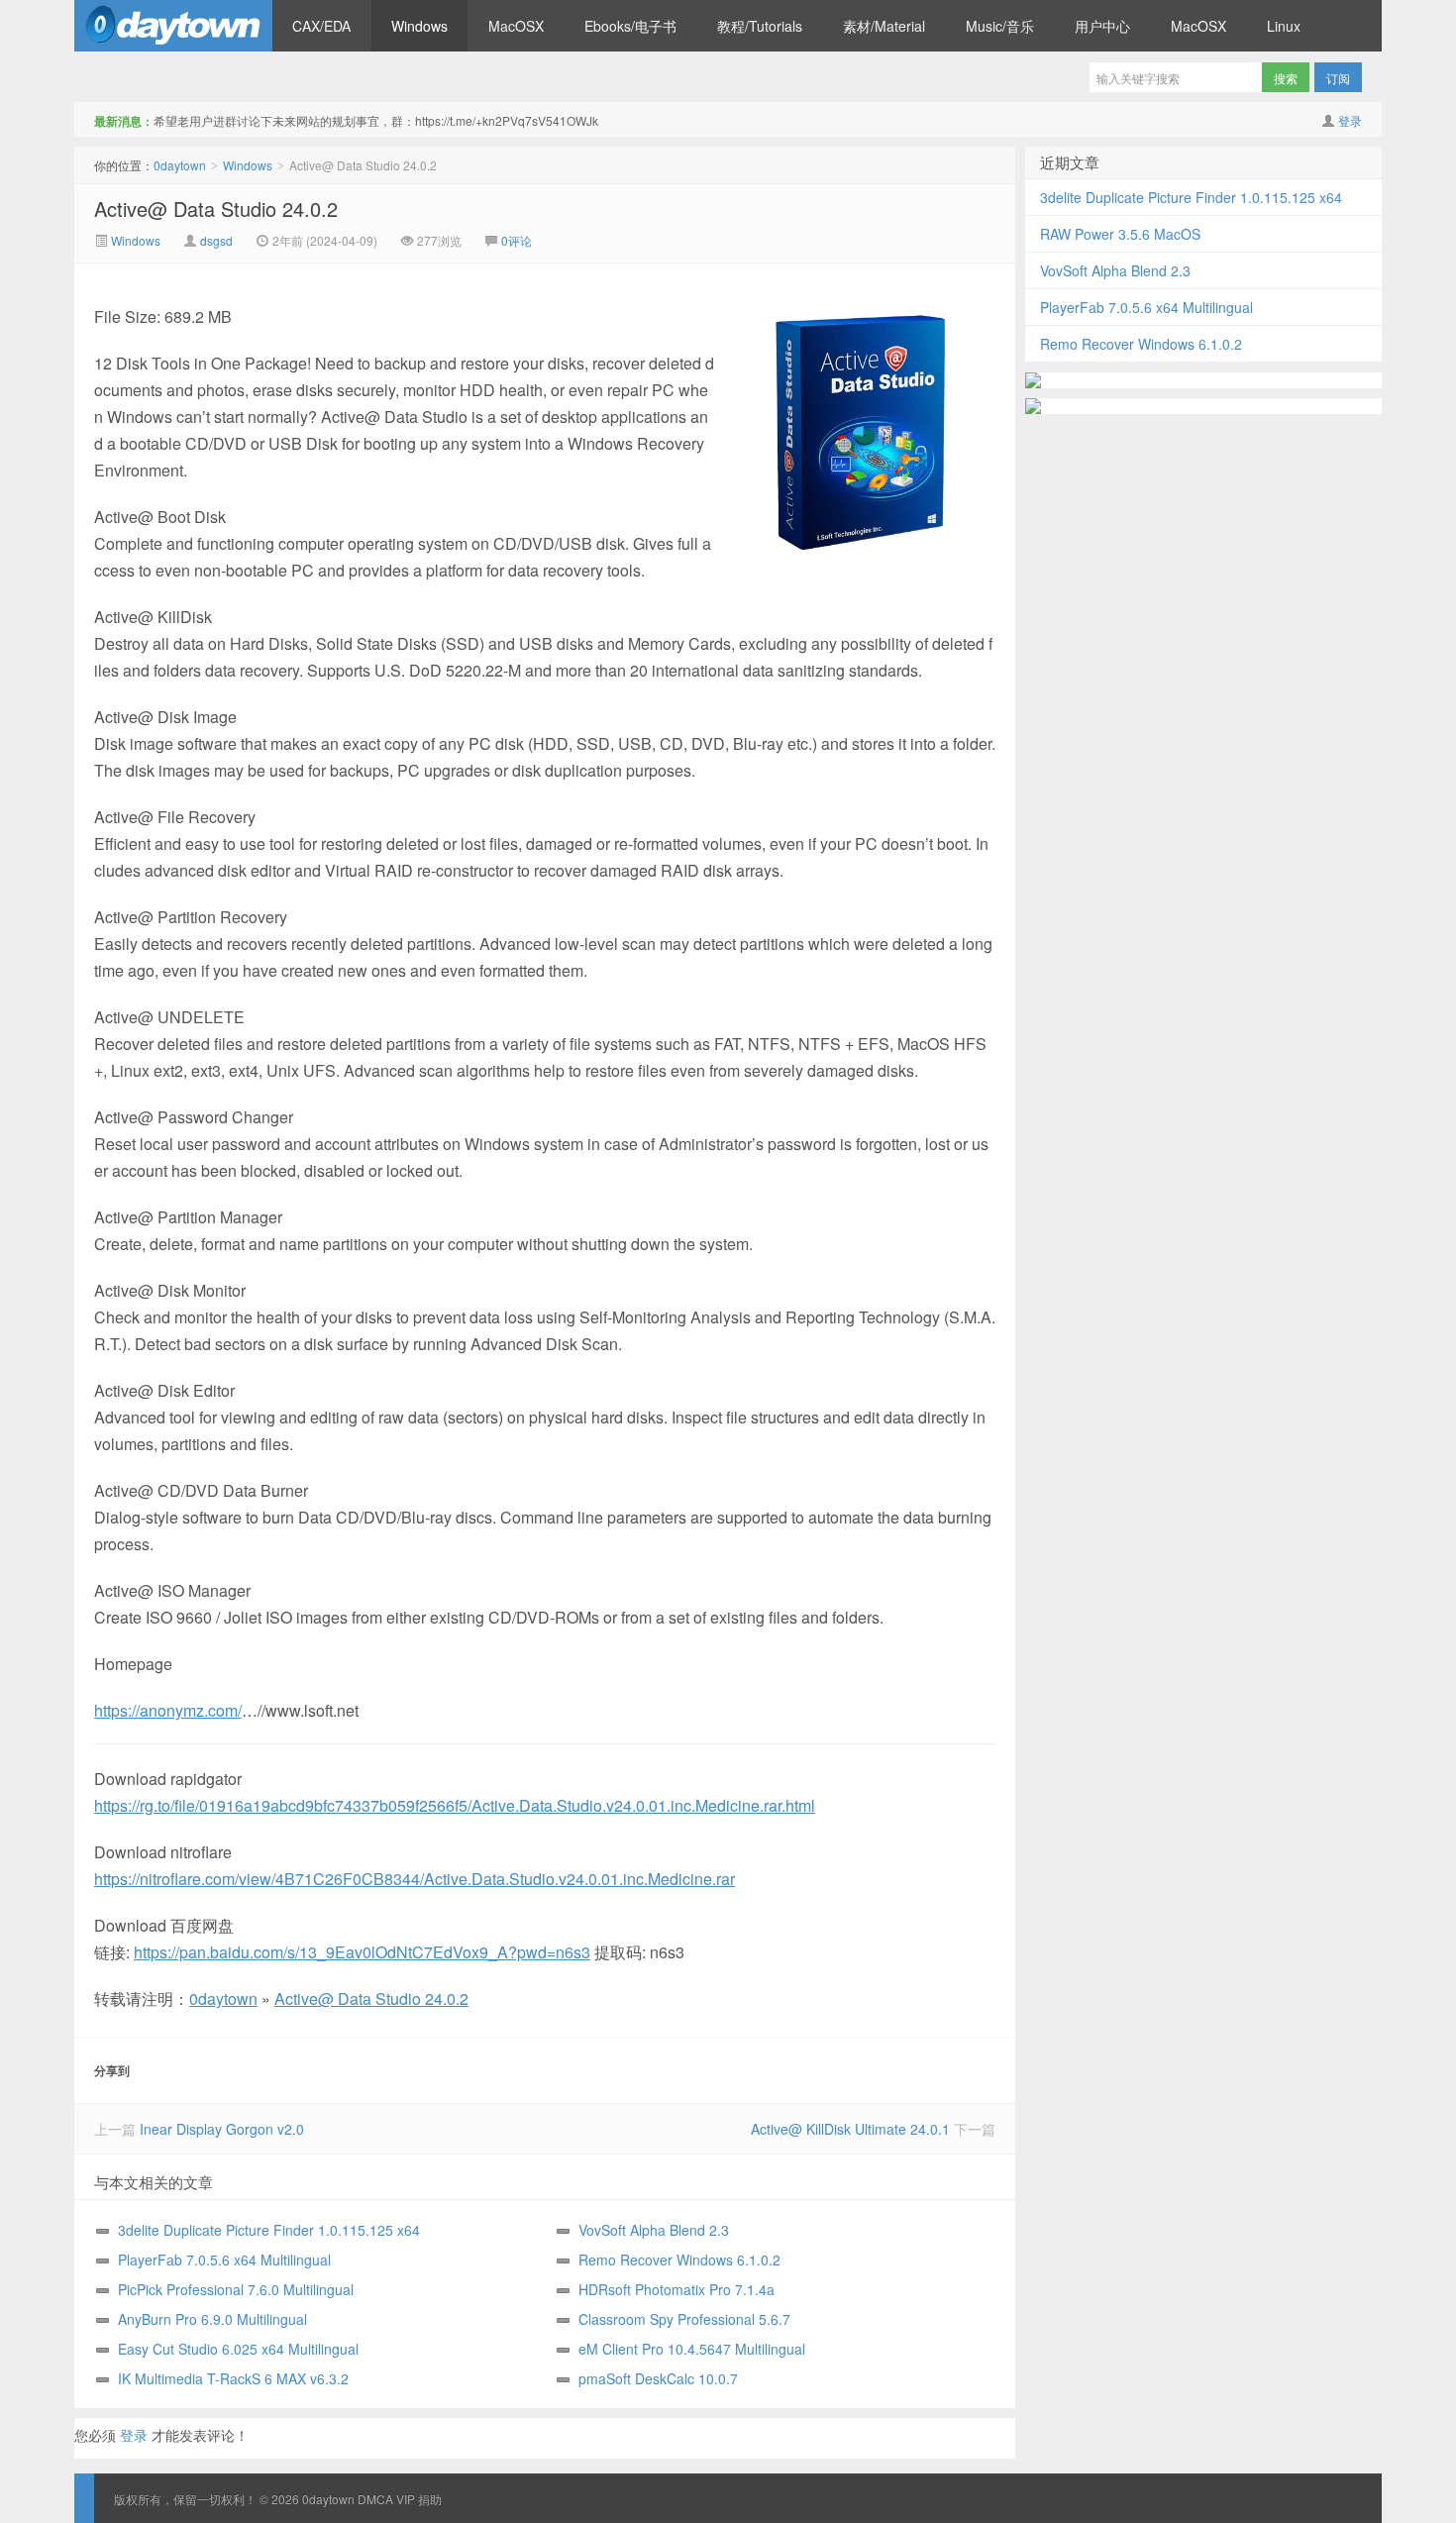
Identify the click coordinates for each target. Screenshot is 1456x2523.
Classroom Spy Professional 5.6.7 (684, 2319)
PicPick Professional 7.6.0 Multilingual (236, 2289)
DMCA (375, 2499)
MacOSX (516, 26)
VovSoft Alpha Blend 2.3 (654, 2230)
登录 (1350, 120)
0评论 (517, 240)
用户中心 (1102, 26)
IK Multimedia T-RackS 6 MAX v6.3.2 (233, 2378)
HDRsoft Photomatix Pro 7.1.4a (676, 2289)
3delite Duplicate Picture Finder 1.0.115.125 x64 (269, 2230)
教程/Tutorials (760, 26)
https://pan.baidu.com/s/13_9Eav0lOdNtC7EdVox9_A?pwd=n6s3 (362, 1952)
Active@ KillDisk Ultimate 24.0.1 (850, 2129)
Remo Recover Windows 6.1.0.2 (679, 2260)
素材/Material (884, 26)
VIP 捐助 (419, 2499)
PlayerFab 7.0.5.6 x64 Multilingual (224, 2260)
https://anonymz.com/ (168, 1710)
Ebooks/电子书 (630, 26)
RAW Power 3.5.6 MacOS (1120, 234)
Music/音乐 (1000, 26)
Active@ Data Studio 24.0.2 (216, 209)
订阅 (1338, 78)
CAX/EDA (321, 26)
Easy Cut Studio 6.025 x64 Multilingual (238, 2349)
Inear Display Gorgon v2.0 (222, 2129)
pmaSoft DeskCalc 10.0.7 (658, 2378)
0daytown (173, 26)
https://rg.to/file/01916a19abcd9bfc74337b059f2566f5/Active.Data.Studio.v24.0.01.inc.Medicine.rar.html (455, 1805)
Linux (1284, 26)
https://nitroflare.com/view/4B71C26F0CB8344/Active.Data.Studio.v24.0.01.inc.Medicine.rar (415, 1879)
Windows (419, 26)
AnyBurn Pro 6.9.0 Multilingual (212, 2319)
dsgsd (216, 240)
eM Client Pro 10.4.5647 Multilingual (692, 2349)
